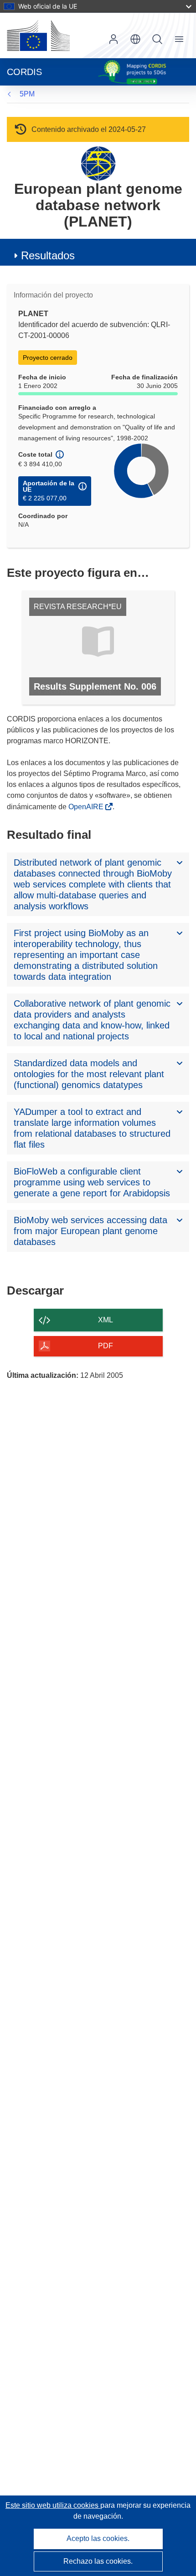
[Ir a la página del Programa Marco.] (98, 163)
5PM (27, 94)
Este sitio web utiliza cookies (53, 2505)
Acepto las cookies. (98, 2538)
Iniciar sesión (113, 39)
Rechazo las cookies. (98, 2561)
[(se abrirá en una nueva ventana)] (38, 35)
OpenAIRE (87, 807)
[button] (135, 39)
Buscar (157, 39)
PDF (106, 1346)
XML (106, 1320)
